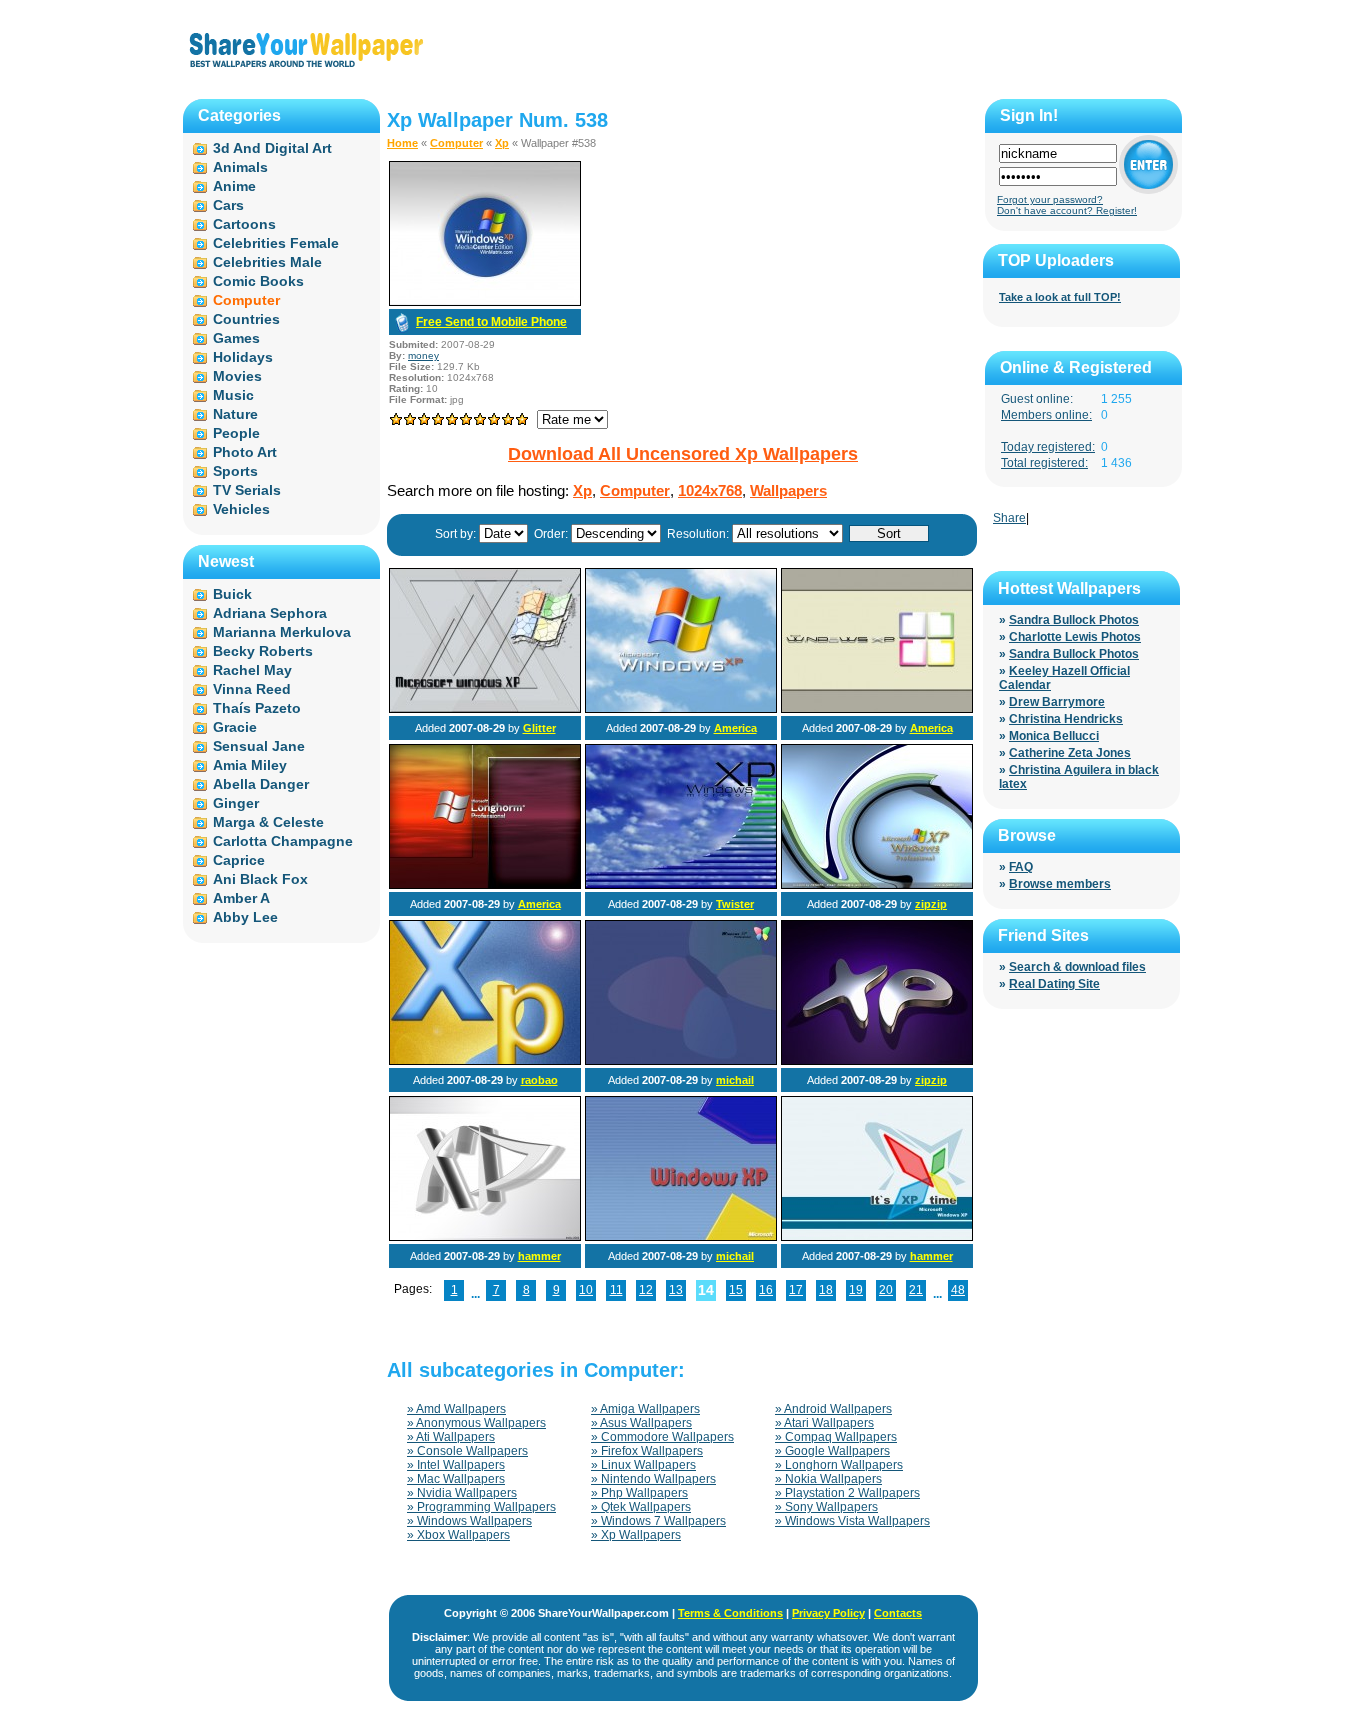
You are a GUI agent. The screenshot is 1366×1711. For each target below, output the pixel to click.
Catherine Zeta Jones (1070, 753)
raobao (539, 1080)
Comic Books (258, 281)
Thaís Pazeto (257, 708)
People (236, 433)
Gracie (235, 727)
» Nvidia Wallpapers (462, 1493)
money (423, 355)
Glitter (539, 728)
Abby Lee (245, 917)
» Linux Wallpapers (643, 1465)
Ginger (236, 803)
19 (856, 1290)
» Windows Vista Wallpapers (852, 1521)
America (735, 728)
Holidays (243, 357)
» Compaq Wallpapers (836, 1437)
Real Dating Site (1054, 984)
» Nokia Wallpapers (828, 1479)
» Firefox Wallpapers (647, 1451)
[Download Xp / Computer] (485, 302)
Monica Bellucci (1054, 736)
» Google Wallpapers (832, 1451)
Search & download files (1077, 967)
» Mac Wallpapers (456, 1479)
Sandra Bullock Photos (1074, 620)
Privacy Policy (828, 1613)
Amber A (241, 898)
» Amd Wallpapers (456, 1409)
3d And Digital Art (272, 148)
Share (1009, 518)
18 (826, 1290)
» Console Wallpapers (467, 1451)
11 (616, 1290)
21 (916, 1290)
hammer (539, 1256)
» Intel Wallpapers (456, 1465)
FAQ (1021, 867)
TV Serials (247, 490)
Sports (235, 471)
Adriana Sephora (270, 613)
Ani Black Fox (260, 879)
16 (766, 1290)
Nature (235, 414)
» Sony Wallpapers (826, 1507)
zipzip (931, 904)
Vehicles (241, 509)
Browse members (1060, 884)
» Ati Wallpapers (451, 1437)
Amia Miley (250, 765)
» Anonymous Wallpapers (476, 1423)
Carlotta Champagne (283, 841)
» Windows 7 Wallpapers (658, 1521)
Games (236, 338)
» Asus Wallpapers (641, 1423)
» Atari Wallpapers (824, 1423)
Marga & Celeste (268, 822)
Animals (240, 167)
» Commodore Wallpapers (662, 1437)
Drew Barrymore (1057, 702)
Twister (735, 904)
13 (676, 1290)
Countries (246, 319)
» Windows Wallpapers (469, 1521)
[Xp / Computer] (485, 709)
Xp (502, 143)
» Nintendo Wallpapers (653, 1479)
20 (886, 1290)
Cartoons (244, 224)
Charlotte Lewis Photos (1075, 637)
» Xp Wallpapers (636, 1535)
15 (736, 1290)
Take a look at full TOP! (1060, 297)
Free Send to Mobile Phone (491, 322)
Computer (456, 143)
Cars (228, 205)
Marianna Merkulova (282, 632)
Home (402, 143)
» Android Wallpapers (833, 1409)
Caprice (239, 860)
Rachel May (252, 670)
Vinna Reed (252, 689)
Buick (232, 594)
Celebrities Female (276, 243)
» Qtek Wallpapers (641, 1507)
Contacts (898, 1613)
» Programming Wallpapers (481, 1507)
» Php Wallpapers (639, 1493)
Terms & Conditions (730, 1613)
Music (233, 395)
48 (958, 1290)
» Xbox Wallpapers (458, 1535)
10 (586, 1290)
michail (735, 1080)
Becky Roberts (263, 651)
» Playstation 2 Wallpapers (847, 1493)
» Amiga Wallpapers (645, 1409)
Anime (234, 186)
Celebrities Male (267, 262)
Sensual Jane (259, 746)
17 (796, 1290)
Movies (237, 376)
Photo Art (245, 452)
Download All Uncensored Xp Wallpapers (683, 454)
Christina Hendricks (1066, 719)
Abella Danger (261, 784)
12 (646, 1290)
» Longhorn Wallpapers (839, 1465)
